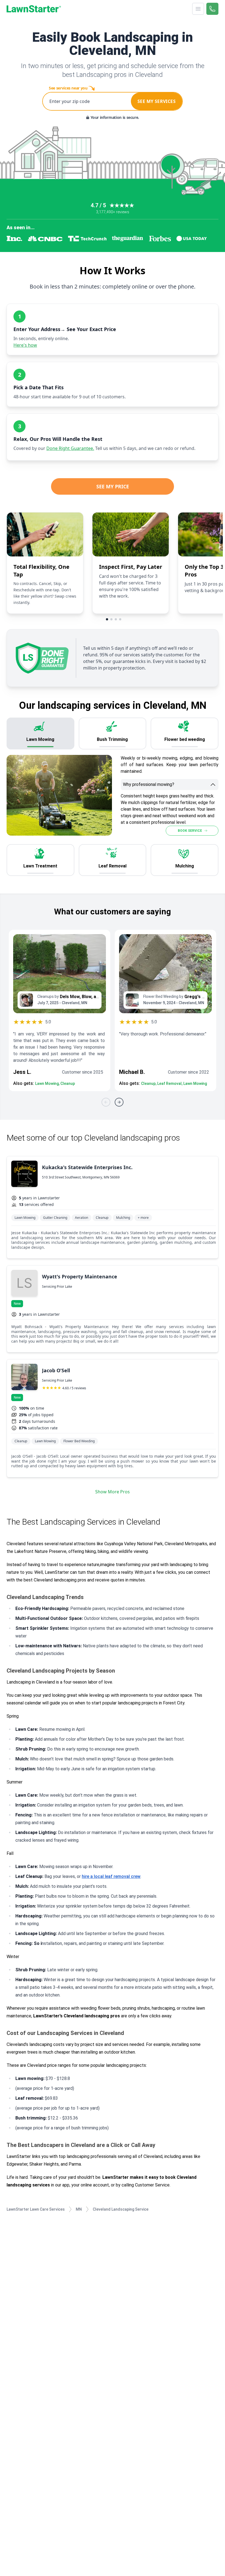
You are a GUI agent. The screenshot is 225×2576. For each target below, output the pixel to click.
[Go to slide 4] (120, 619)
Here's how (25, 345)
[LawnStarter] (34, 9)
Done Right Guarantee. (70, 448)
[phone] (212, 9)
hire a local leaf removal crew (111, 1876)
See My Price (113, 486)
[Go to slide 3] (116, 619)
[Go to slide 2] (111, 619)
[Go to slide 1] (107, 619)
